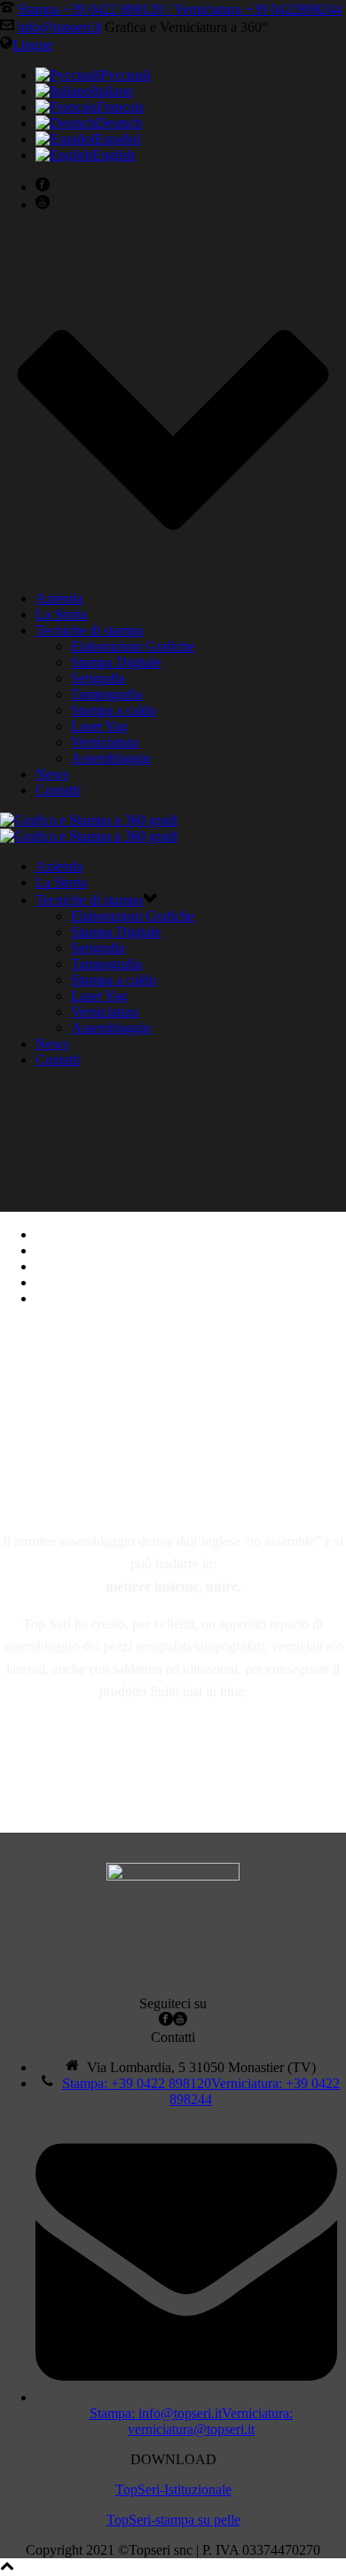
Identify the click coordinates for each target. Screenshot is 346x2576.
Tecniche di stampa (89, 630)
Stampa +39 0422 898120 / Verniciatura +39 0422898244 (180, 9)
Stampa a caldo (114, 710)
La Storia (61, 614)
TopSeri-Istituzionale (173, 2490)
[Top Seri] (89, 828)
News (52, 774)
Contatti (58, 790)
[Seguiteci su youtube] (180, 2021)
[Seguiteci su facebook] (166, 2021)
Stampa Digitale (116, 662)
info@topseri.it (59, 27)
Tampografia (106, 694)
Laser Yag (99, 726)
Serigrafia (98, 678)
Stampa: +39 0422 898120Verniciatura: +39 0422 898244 (201, 2091)
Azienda (59, 598)
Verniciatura (105, 742)
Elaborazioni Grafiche (133, 646)
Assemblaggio (111, 758)
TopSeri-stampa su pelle (173, 2520)
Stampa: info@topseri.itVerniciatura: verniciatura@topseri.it (191, 2421)
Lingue (32, 45)
